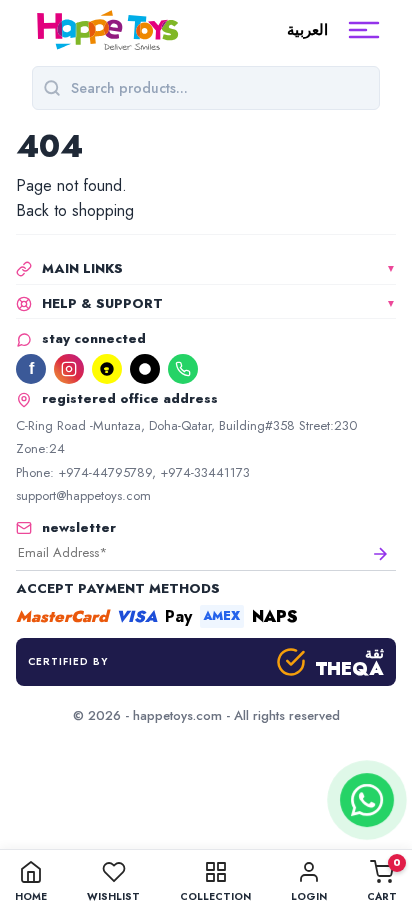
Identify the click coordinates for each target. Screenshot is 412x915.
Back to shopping (75, 210)
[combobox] (220, 88)
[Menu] (364, 30)
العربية (307, 30)
